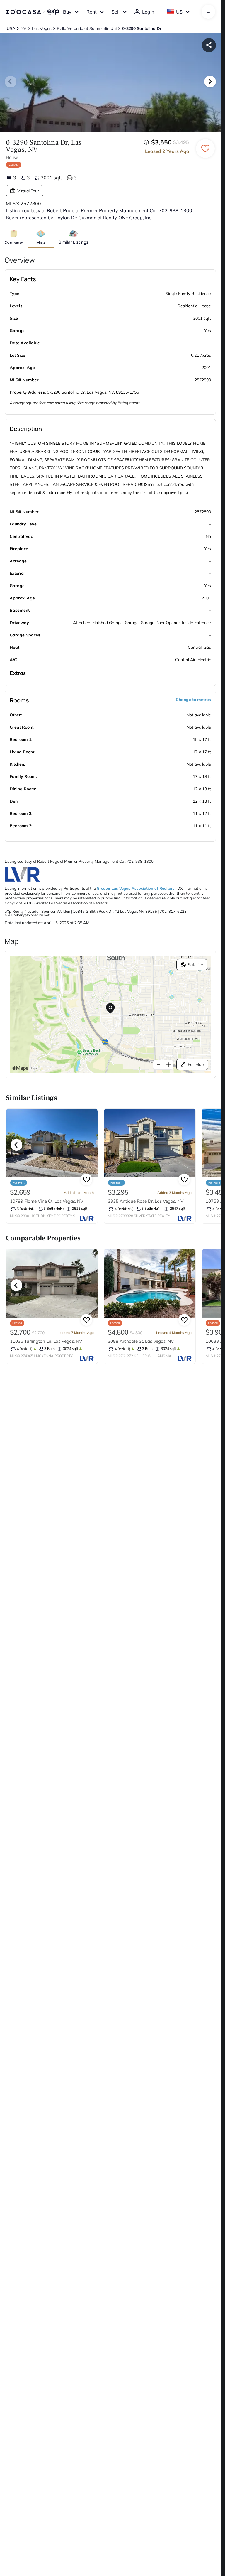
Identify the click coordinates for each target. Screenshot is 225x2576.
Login (148, 12)
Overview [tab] (14, 242)
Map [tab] (41, 242)
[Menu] (208, 12)
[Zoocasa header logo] (33, 12)
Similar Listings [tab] (73, 242)
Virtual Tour (28, 191)
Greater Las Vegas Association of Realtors (136, 888)
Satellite (195, 965)
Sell (116, 12)
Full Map (196, 1064)
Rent (92, 12)
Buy (67, 12)
